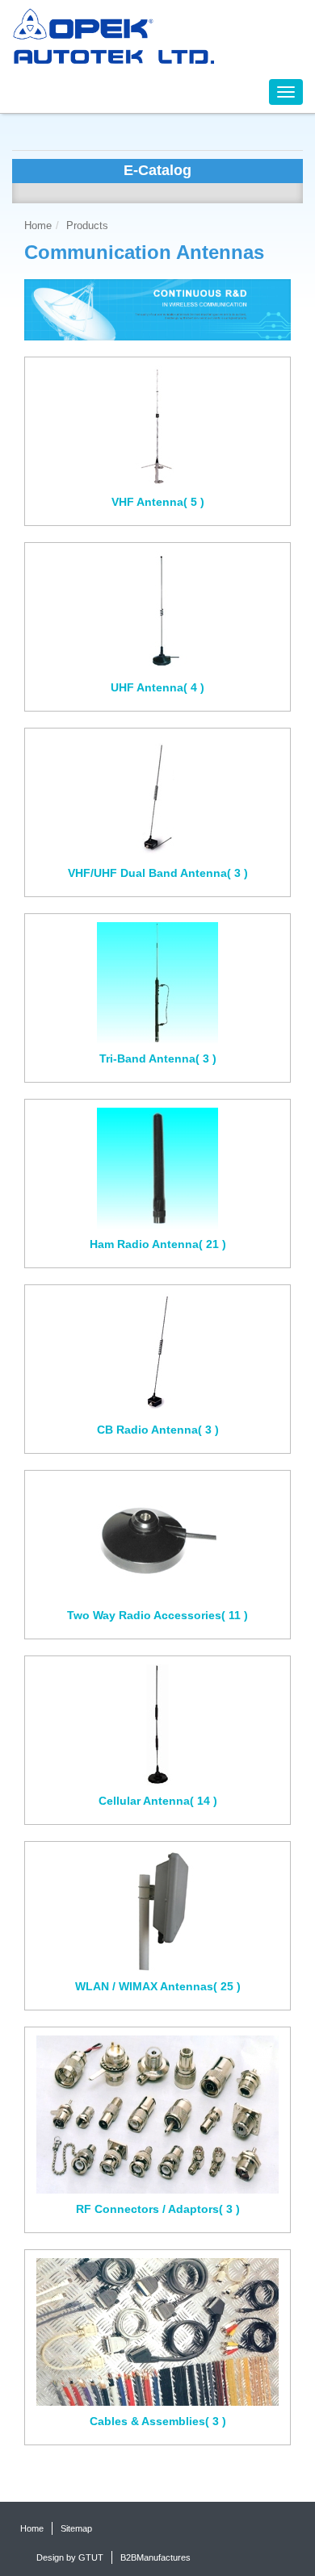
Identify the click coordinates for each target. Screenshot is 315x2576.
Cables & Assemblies (158, 2421)
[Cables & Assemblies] (157, 2332)
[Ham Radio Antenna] (157, 1168)
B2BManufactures (155, 2557)
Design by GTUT (70, 2557)
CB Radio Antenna (158, 1430)
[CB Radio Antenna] (157, 1354)
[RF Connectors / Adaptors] (157, 2115)
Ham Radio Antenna (158, 1244)
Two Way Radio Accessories (157, 1615)
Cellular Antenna (158, 1801)
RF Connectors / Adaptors (158, 2209)
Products (87, 226)
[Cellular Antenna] (157, 1725)
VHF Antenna (158, 502)
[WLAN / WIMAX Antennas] (157, 1910)
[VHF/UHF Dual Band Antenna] (157, 797)
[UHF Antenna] (157, 612)
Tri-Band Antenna (158, 1058)
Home (38, 226)
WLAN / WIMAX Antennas (158, 1986)
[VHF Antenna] (157, 426)
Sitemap (76, 2528)
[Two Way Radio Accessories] (157, 1539)
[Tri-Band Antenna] (157, 983)
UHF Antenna (157, 687)
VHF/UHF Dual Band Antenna (158, 873)
